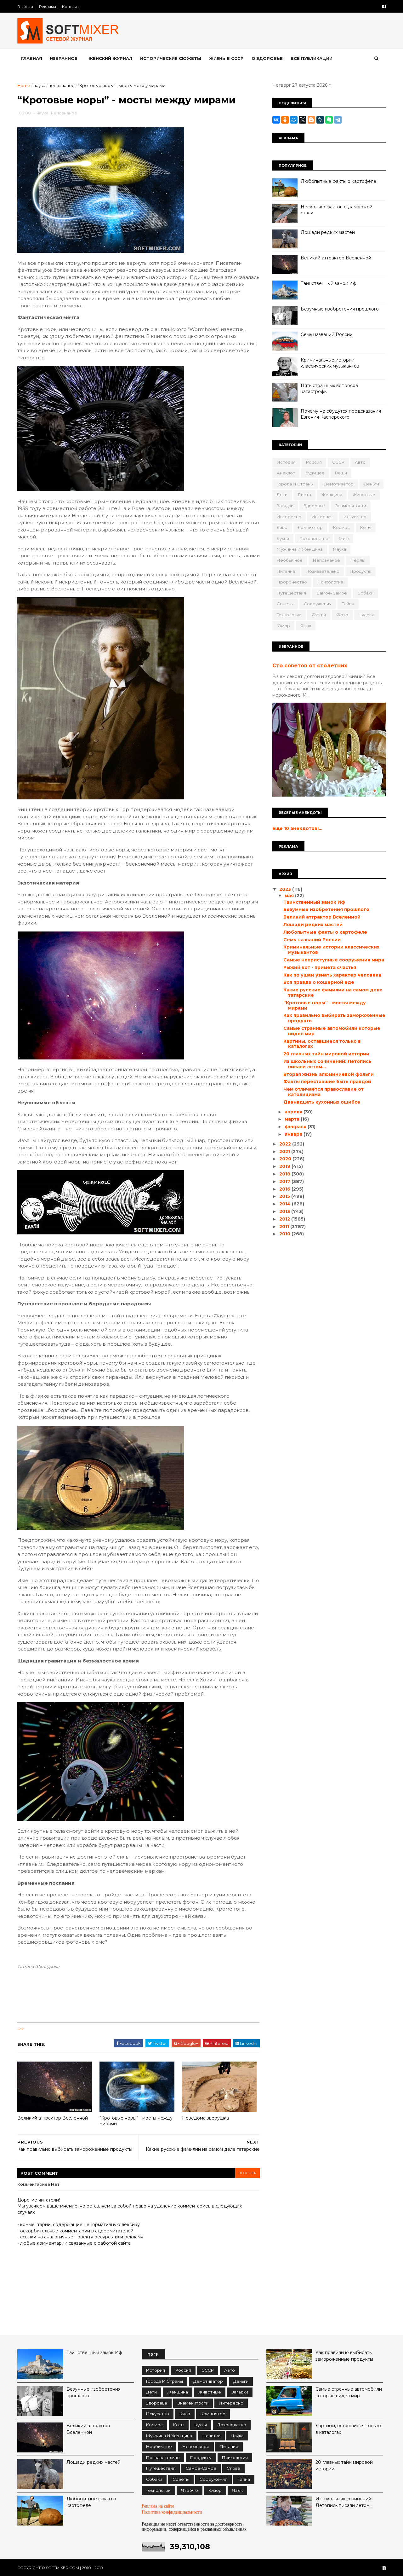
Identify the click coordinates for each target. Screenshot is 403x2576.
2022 (286, 1144)
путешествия (291, 593)
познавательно (323, 571)
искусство (355, 517)
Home (24, 85)
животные (364, 495)
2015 (285, 1196)
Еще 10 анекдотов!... (297, 828)
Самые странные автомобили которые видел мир (332, 1031)
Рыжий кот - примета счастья (320, 967)
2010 (285, 1234)
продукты (360, 571)
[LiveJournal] (320, 120)
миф (344, 538)
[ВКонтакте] (276, 120)
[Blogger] (311, 120)
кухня (283, 538)
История (286, 462)
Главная (25, 6)
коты (366, 527)
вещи (341, 473)
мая (290, 896)
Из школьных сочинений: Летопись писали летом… (327, 1064)
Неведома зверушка (205, 2118)
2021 (285, 1152)
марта (293, 1119)
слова (233, 2468)
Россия (314, 462)
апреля (294, 1112)
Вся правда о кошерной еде (319, 982)
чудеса (366, 615)
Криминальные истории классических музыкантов (330, 363)
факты (319, 615)
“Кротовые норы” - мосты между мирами (136, 2121)
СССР (338, 462)
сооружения (318, 604)
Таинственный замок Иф (329, 283)
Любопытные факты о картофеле (338, 181)
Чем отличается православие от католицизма (324, 1092)
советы (285, 604)
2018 (285, 1174)
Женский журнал (110, 58)
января (294, 1134)
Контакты (71, 6)
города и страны (295, 484)
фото (342, 615)
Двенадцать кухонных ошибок (322, 1102)
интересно (289, 517)
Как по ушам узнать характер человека (332, 975)
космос (341, 527)
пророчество (292, 582)
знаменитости (351, 506)
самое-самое (332, 593)
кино (282, 527)
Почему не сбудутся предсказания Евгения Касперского (341, 414)
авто (360, 462)
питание (286, 571)
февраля (296, 1127)
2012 (285, 1219)
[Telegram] (338, 120)
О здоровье (267, 58)
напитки (211, 2436)
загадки (285, 506)
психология (330, 582)
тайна (348, 604)
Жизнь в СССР (226, 58)
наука (39, 85)
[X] (303, 120)
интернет (322, 517)
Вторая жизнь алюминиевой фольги (329, 1074)
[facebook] (384, 6)
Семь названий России (327, 334)
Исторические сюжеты (171, 58)
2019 (285, 1166)
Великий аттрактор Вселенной (53, 2118)
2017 (285, 1181)
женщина (332, 495)
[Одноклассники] (285, 120)
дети (282, 495)
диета (304, 495)
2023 (286, 889)
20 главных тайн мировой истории (326, 1054)
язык (306, 626)
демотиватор (339, 484)
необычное (290, 560)
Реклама (48, 6)
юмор (283, 626)
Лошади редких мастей (328, 232)
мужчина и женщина (300, 549)
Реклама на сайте (158, 2506)
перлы (358, 560)
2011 (285, 1227)
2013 (285, 1211)
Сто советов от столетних (310, 665)
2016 (285, 1189)
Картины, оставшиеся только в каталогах (322, 1044)
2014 (286, 1204)
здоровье (314, 506)
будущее (315, 473)
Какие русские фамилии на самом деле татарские (333, 992)
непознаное (62, 85)
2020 (286, 1159)
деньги (372, 484)
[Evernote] (329, 120)
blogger (247, 2173)
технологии (289, 615)
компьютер (310, 527)
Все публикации (312, 58)
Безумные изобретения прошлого (340, 309)
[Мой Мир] (294, 120)
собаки (365, 593)
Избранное (64, 58)
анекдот (286, 473)
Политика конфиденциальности (172, 2512)
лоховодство (314, 538)
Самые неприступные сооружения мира (334, 960)
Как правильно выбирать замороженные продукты (334, 1018)
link (20, 2029)
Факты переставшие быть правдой (327, 1082)
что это (190, 2490)
